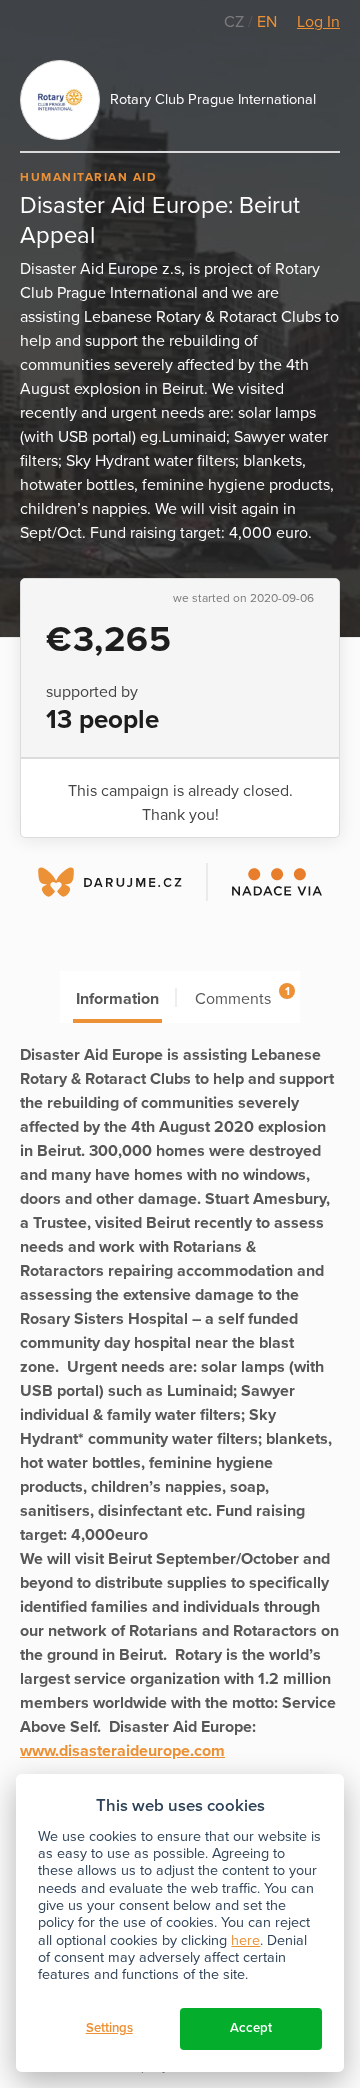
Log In (318, 22)
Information (117, 999)
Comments (242, 996)
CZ (236, 22)
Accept (251, 2028)
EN (267, 22)
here (245, 1940)
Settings (109, 2028)
